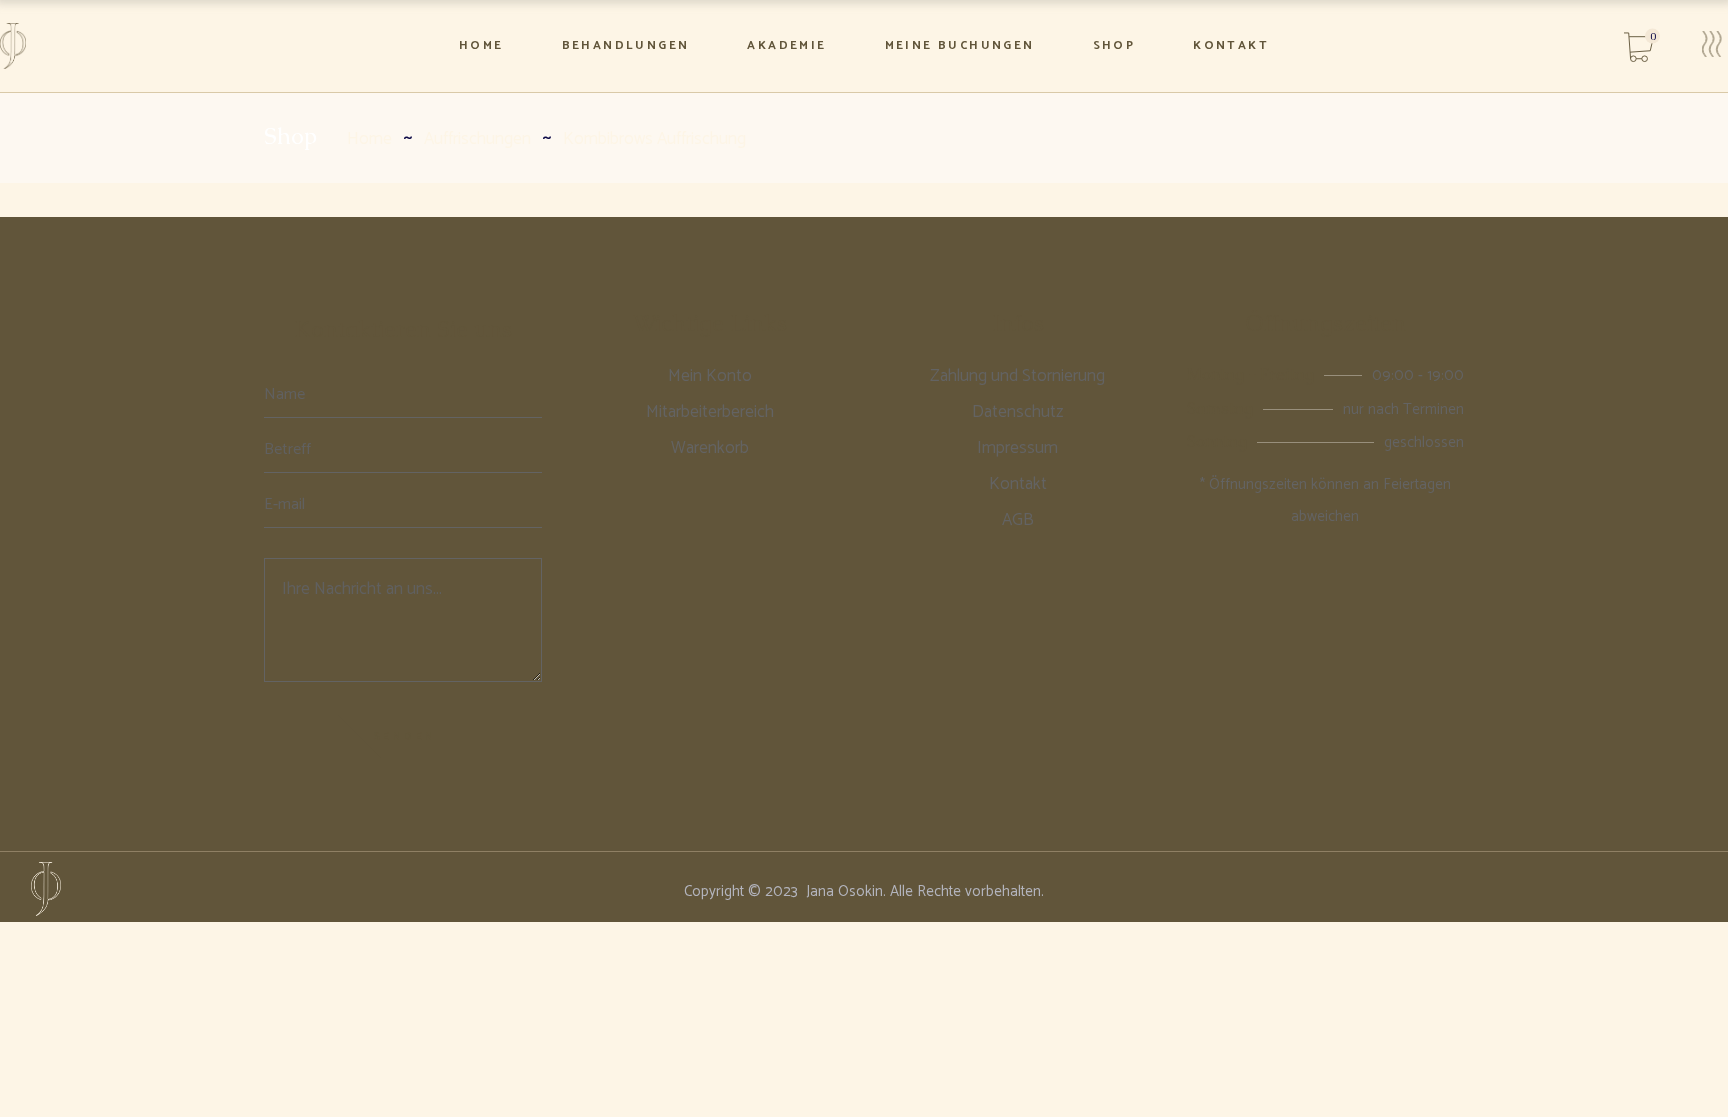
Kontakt (1018, 484)
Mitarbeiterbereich (710, 412)
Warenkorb (710, 448)
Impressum (1017, 448)
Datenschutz (1017, 412)
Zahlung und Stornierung (1017, 376)
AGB (1018, 520)
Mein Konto (710, 376)
